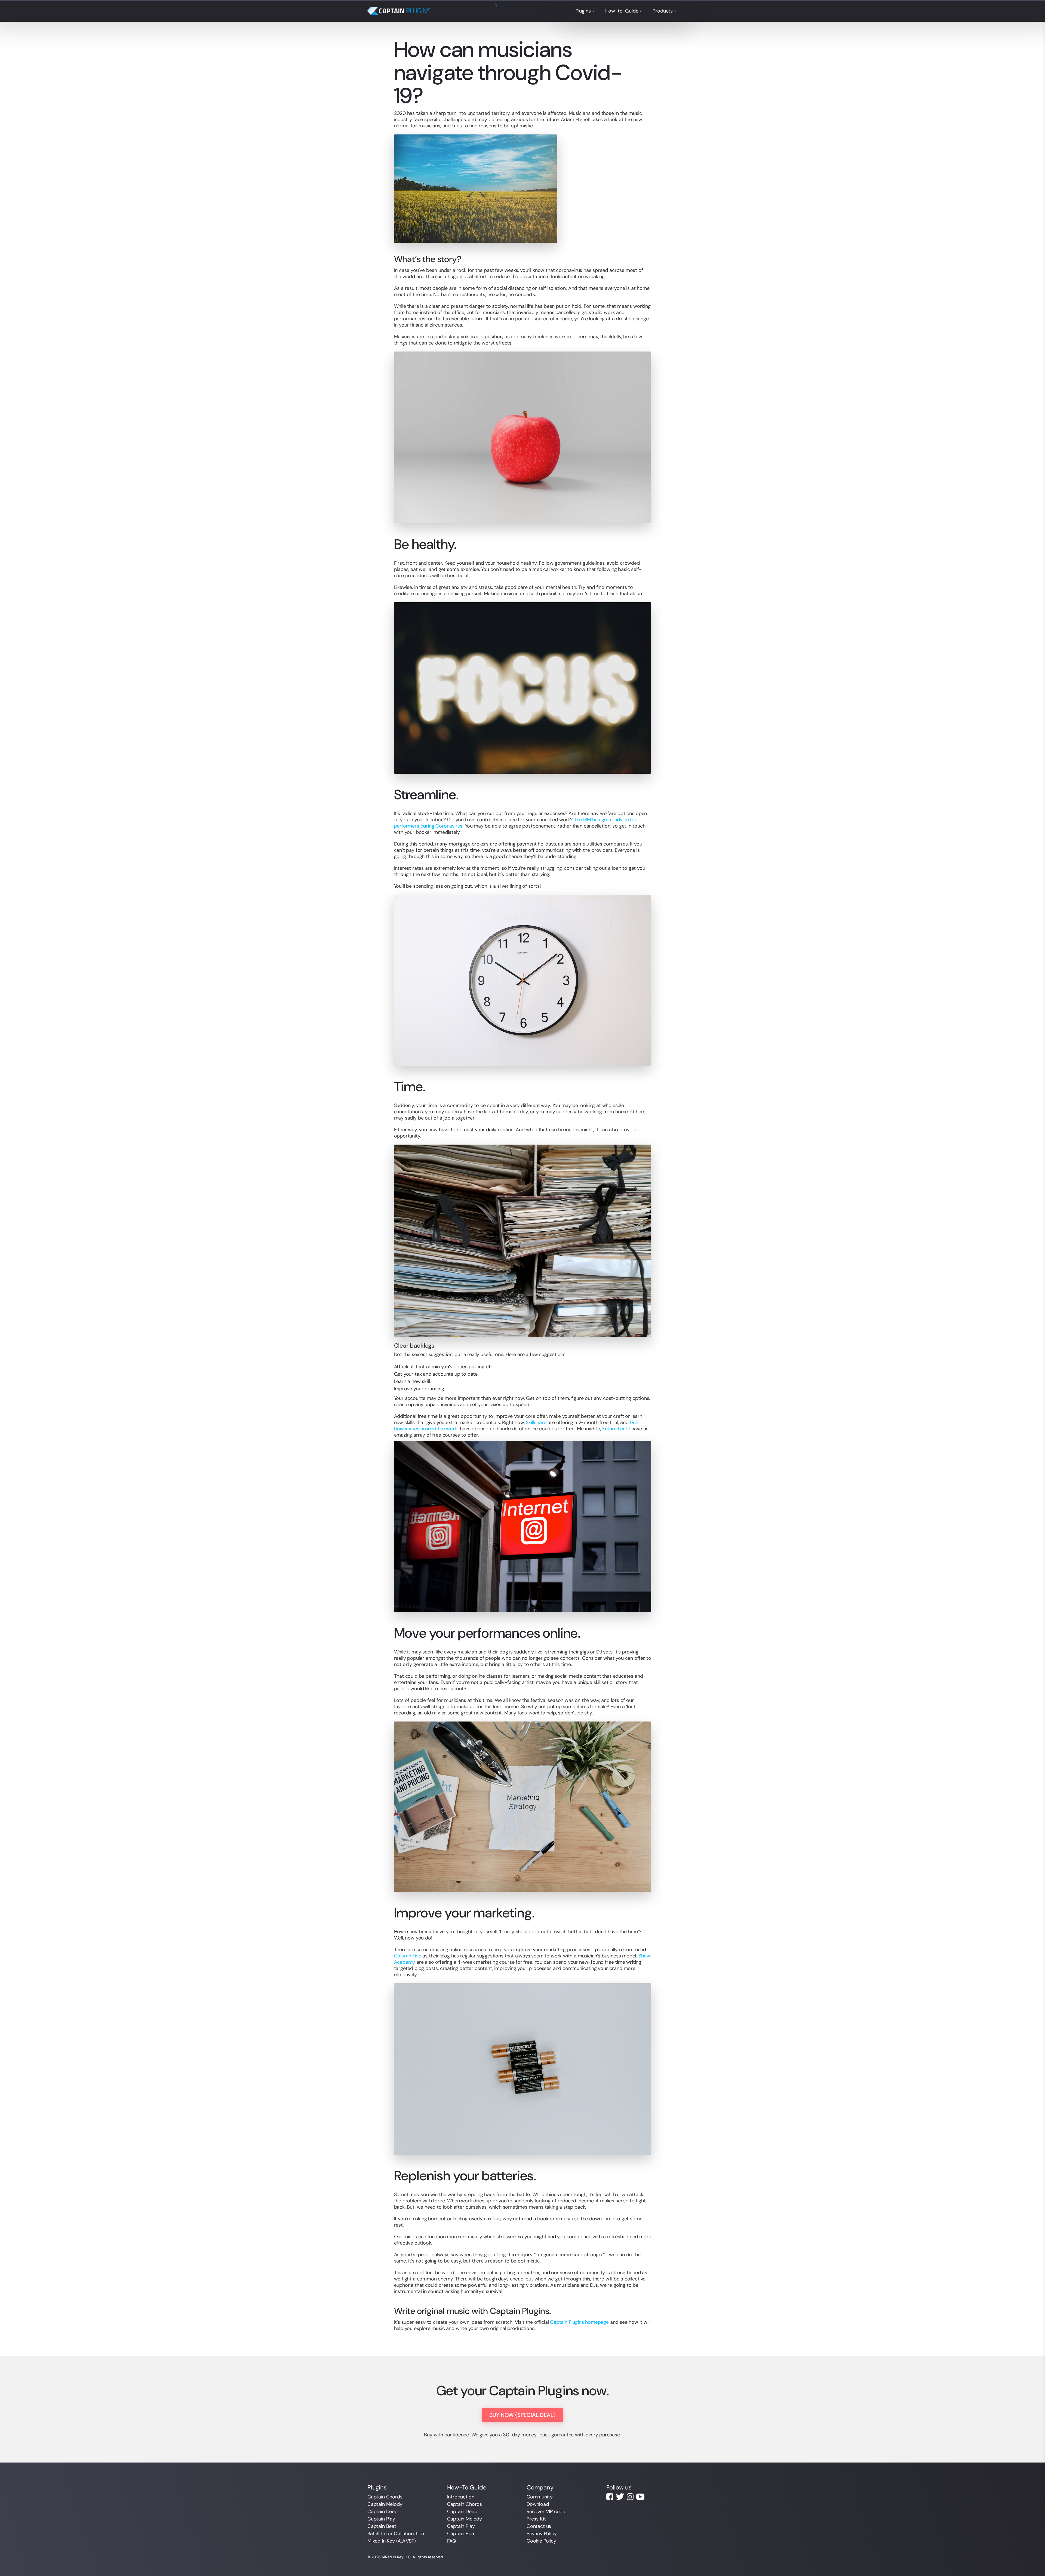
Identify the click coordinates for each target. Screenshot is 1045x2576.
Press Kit (536, 2519)
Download (538, 2504)
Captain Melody (385, 2504)
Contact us (539, 2526)
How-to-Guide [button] (622, 11)
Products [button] (663, 11)
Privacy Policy (542, 2534)
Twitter (620, 2497)
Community (540, 2497)
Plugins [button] (583, 11)
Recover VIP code (546, 2512)
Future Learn (616, 1429)
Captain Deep (382, 2512)
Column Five (408, 1956)
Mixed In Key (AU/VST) (392, 2541)
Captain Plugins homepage (579, 2322)
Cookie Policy (541, 2541)
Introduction (461, 2497)
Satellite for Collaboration (396, 2534)
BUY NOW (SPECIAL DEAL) (522, 2415)
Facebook (610, 2497)
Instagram (630, 2497)
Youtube (640, 2497)
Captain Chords (385, 2497)
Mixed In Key (393, 2557)
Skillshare (536, 1422)
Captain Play (381, 2519)
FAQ (452, 2541)
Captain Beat (382, 2526)
